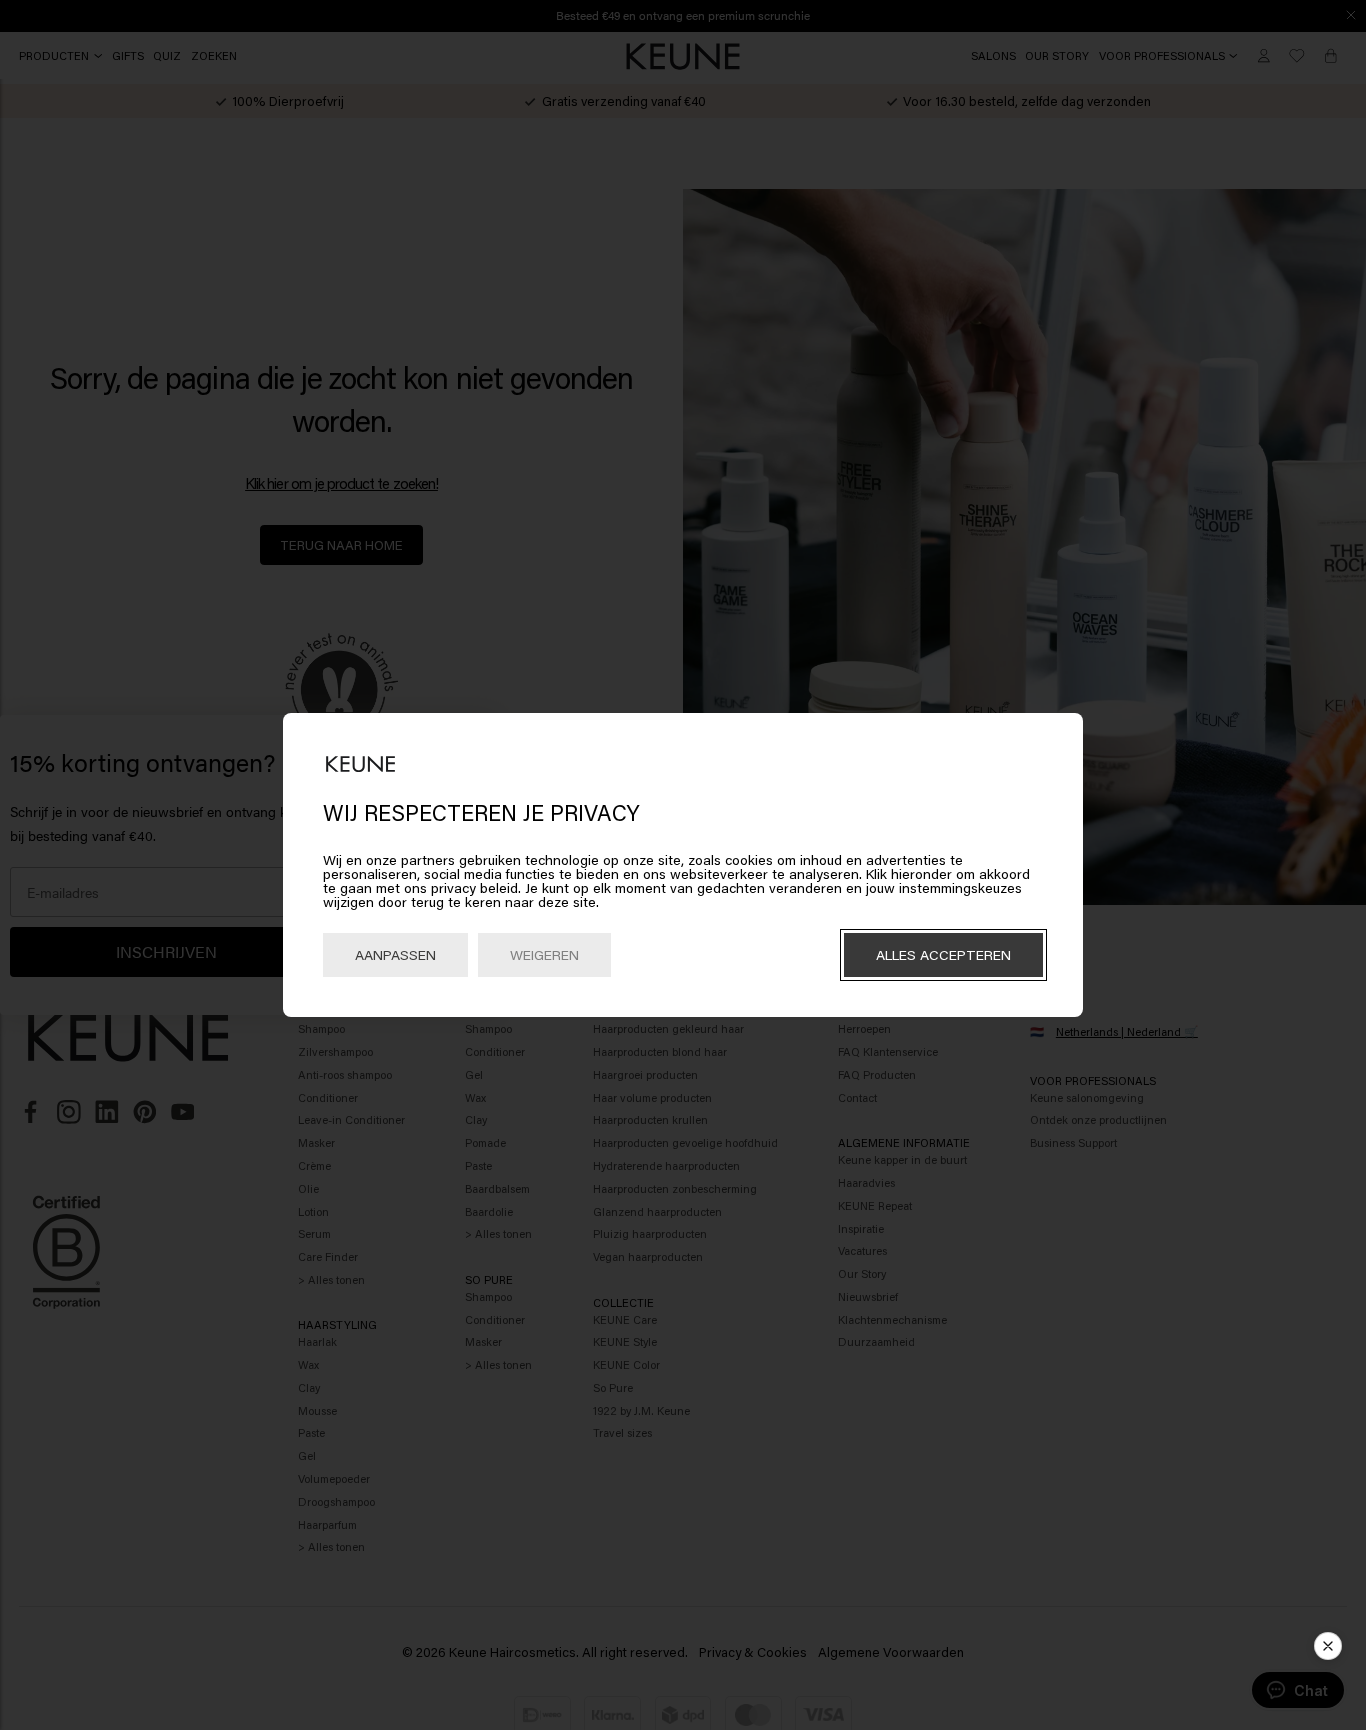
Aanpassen (395, 954)
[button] (1328, 1646)
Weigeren (544, 954)
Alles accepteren (943, 954)
